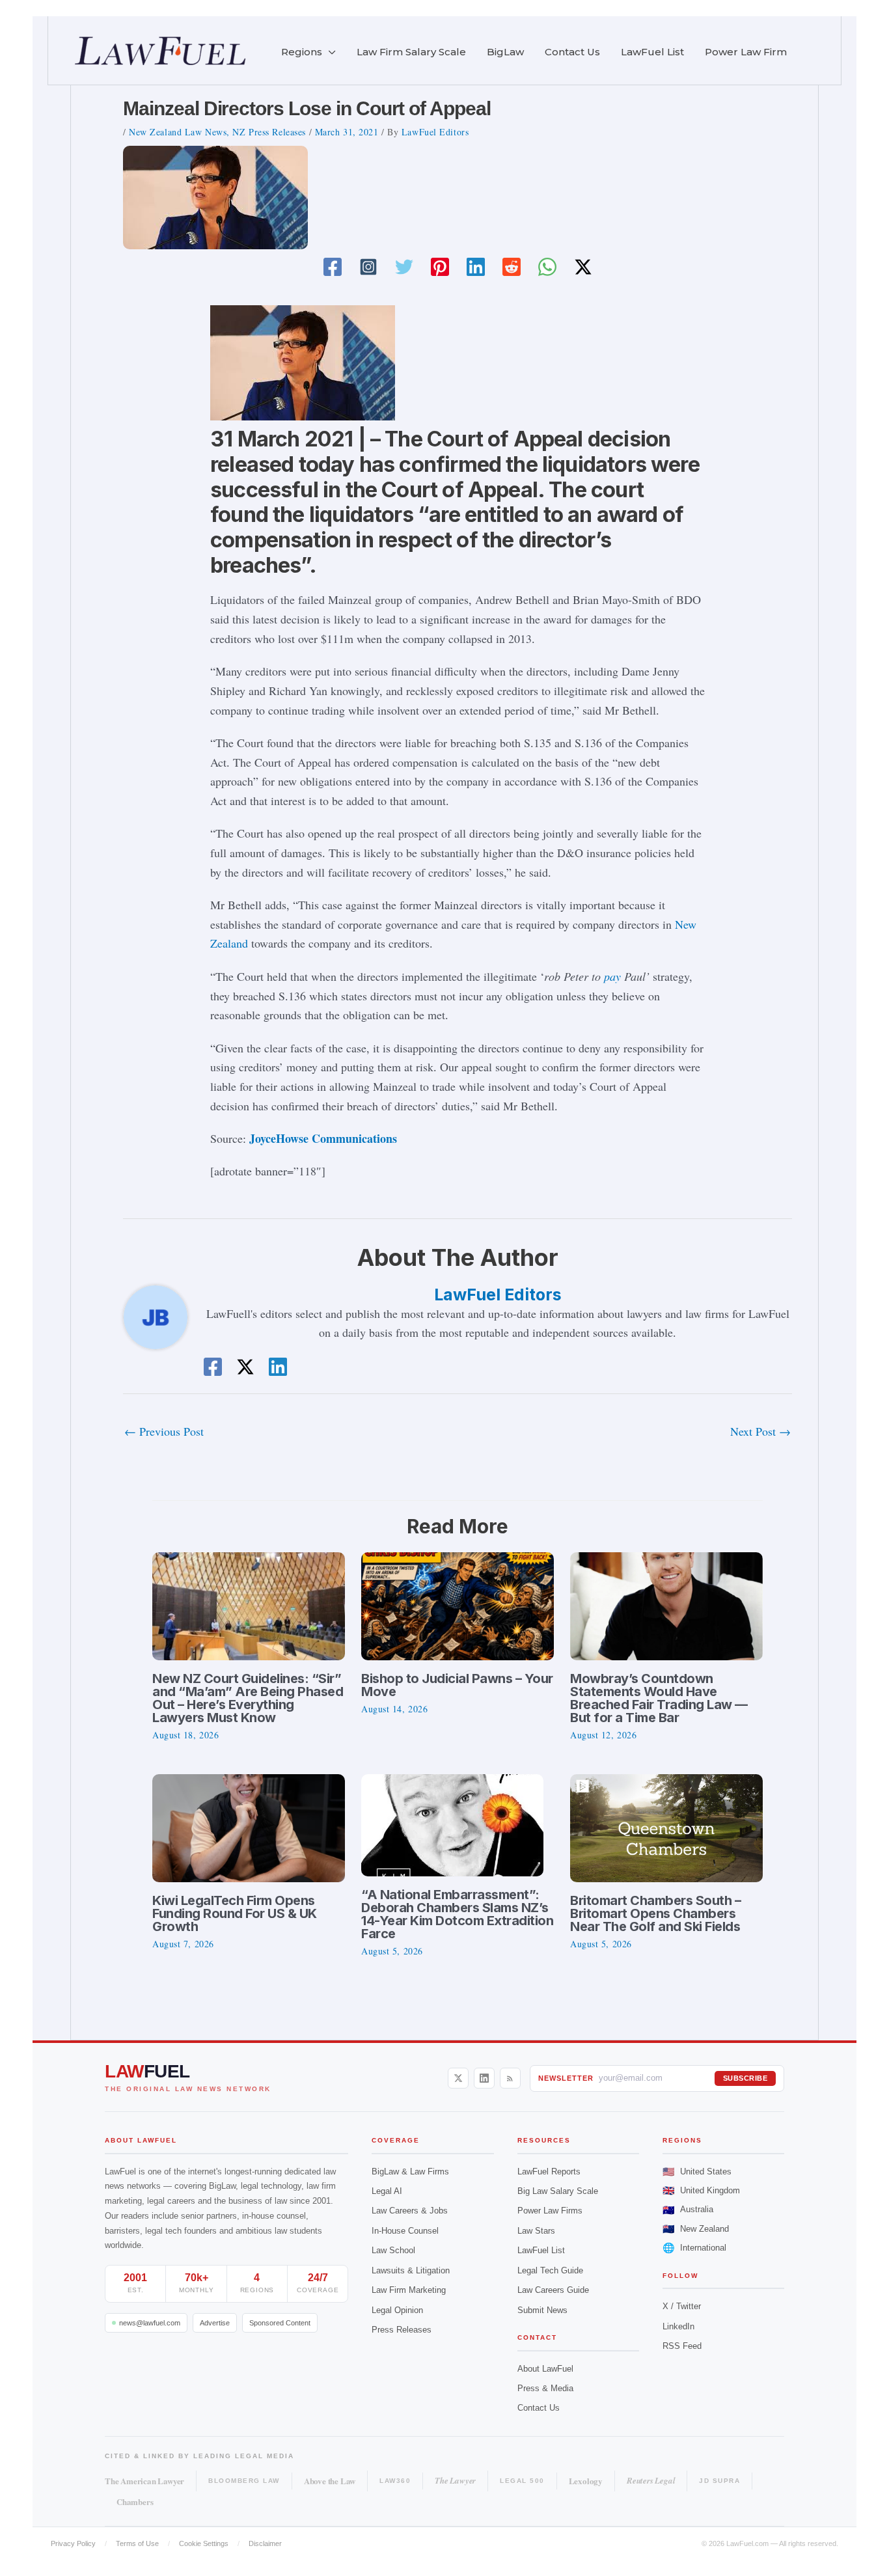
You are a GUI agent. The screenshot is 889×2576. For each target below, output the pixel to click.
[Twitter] (404, 267)
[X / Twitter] (458, 2078)
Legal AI (387, 2191)
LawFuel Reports (549, 2172)
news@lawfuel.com (150, 2323)
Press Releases (402, 2330)
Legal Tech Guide (550, 2270)
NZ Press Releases (269, 132)
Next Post (760, 1431)
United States (697, 2172)
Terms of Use (137, 2543)
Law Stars (536, 2231)
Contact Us (539, 2408)
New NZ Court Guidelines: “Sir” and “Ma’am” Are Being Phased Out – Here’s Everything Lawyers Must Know (248, 1698)
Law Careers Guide (553, 2290)
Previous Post (164, 1431)
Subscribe (745, 2078)
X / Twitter (682, 2306)
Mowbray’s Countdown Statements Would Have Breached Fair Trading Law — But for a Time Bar (659, 1698)
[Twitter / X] (583, 267)
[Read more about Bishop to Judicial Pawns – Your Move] (458, 1604)
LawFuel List (541, 2250)
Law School (393, 2250)
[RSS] (510, 2078)
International (694, 2248)
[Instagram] (368, 267)
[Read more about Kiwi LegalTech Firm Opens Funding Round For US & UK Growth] (249, 1826)
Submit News (542, 2310)
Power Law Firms (550, 2211)
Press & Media (545, 2388)
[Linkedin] (476, 267)
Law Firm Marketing (409, 2290)
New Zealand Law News (178, 132)
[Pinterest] (440, 267)
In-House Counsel (405, 2231)
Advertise (215, 2323)
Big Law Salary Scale (558, 2191)
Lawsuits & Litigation (411, 2270)
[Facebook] (333, 267)
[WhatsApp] (547, 267)
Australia (688, 2210)
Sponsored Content (280, 2323)
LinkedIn (678, 2326)
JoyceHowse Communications (321, 1138)
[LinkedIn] (484, 2078)
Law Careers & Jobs (410, 2211)
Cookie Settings (204, 2543)
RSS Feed (682, 2346)
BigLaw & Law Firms (410, 2172)
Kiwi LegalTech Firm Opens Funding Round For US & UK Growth (235, 1913)
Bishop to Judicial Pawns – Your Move (457, 1685)
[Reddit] (512, 267)
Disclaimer (265, 2543)
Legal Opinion (397, 2310)
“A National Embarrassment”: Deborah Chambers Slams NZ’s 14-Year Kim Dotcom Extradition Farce (457, 1914)
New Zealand (696, 2229)
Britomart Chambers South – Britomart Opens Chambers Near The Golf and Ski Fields (655, 1913)
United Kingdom (701, 2190)
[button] (329, 52)
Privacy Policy (73, 2543)
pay (612, 976)
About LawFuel (545, 2369)
